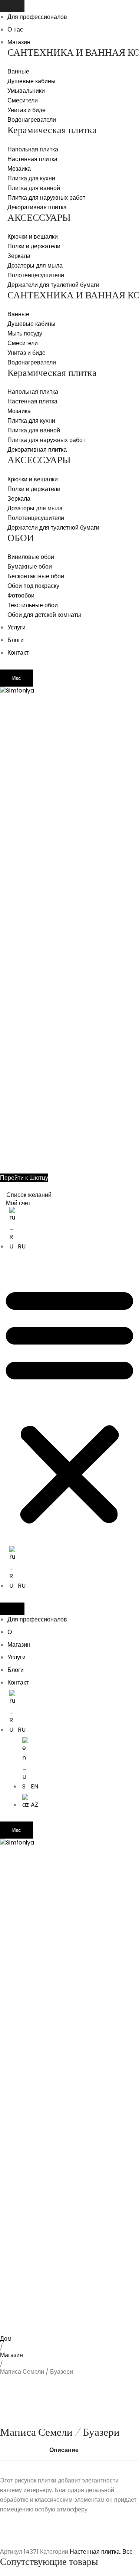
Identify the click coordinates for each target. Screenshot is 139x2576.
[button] (69, 1405)
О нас (15, 30)
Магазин (19, 42)
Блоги (16, 640)
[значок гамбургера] (12, 6)
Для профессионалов (37, 17)
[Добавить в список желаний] (17, 2346)
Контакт (18, 653)
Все (128, 2552)
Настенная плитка (95, 2552)
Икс (16, 678)
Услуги (16, 627)
